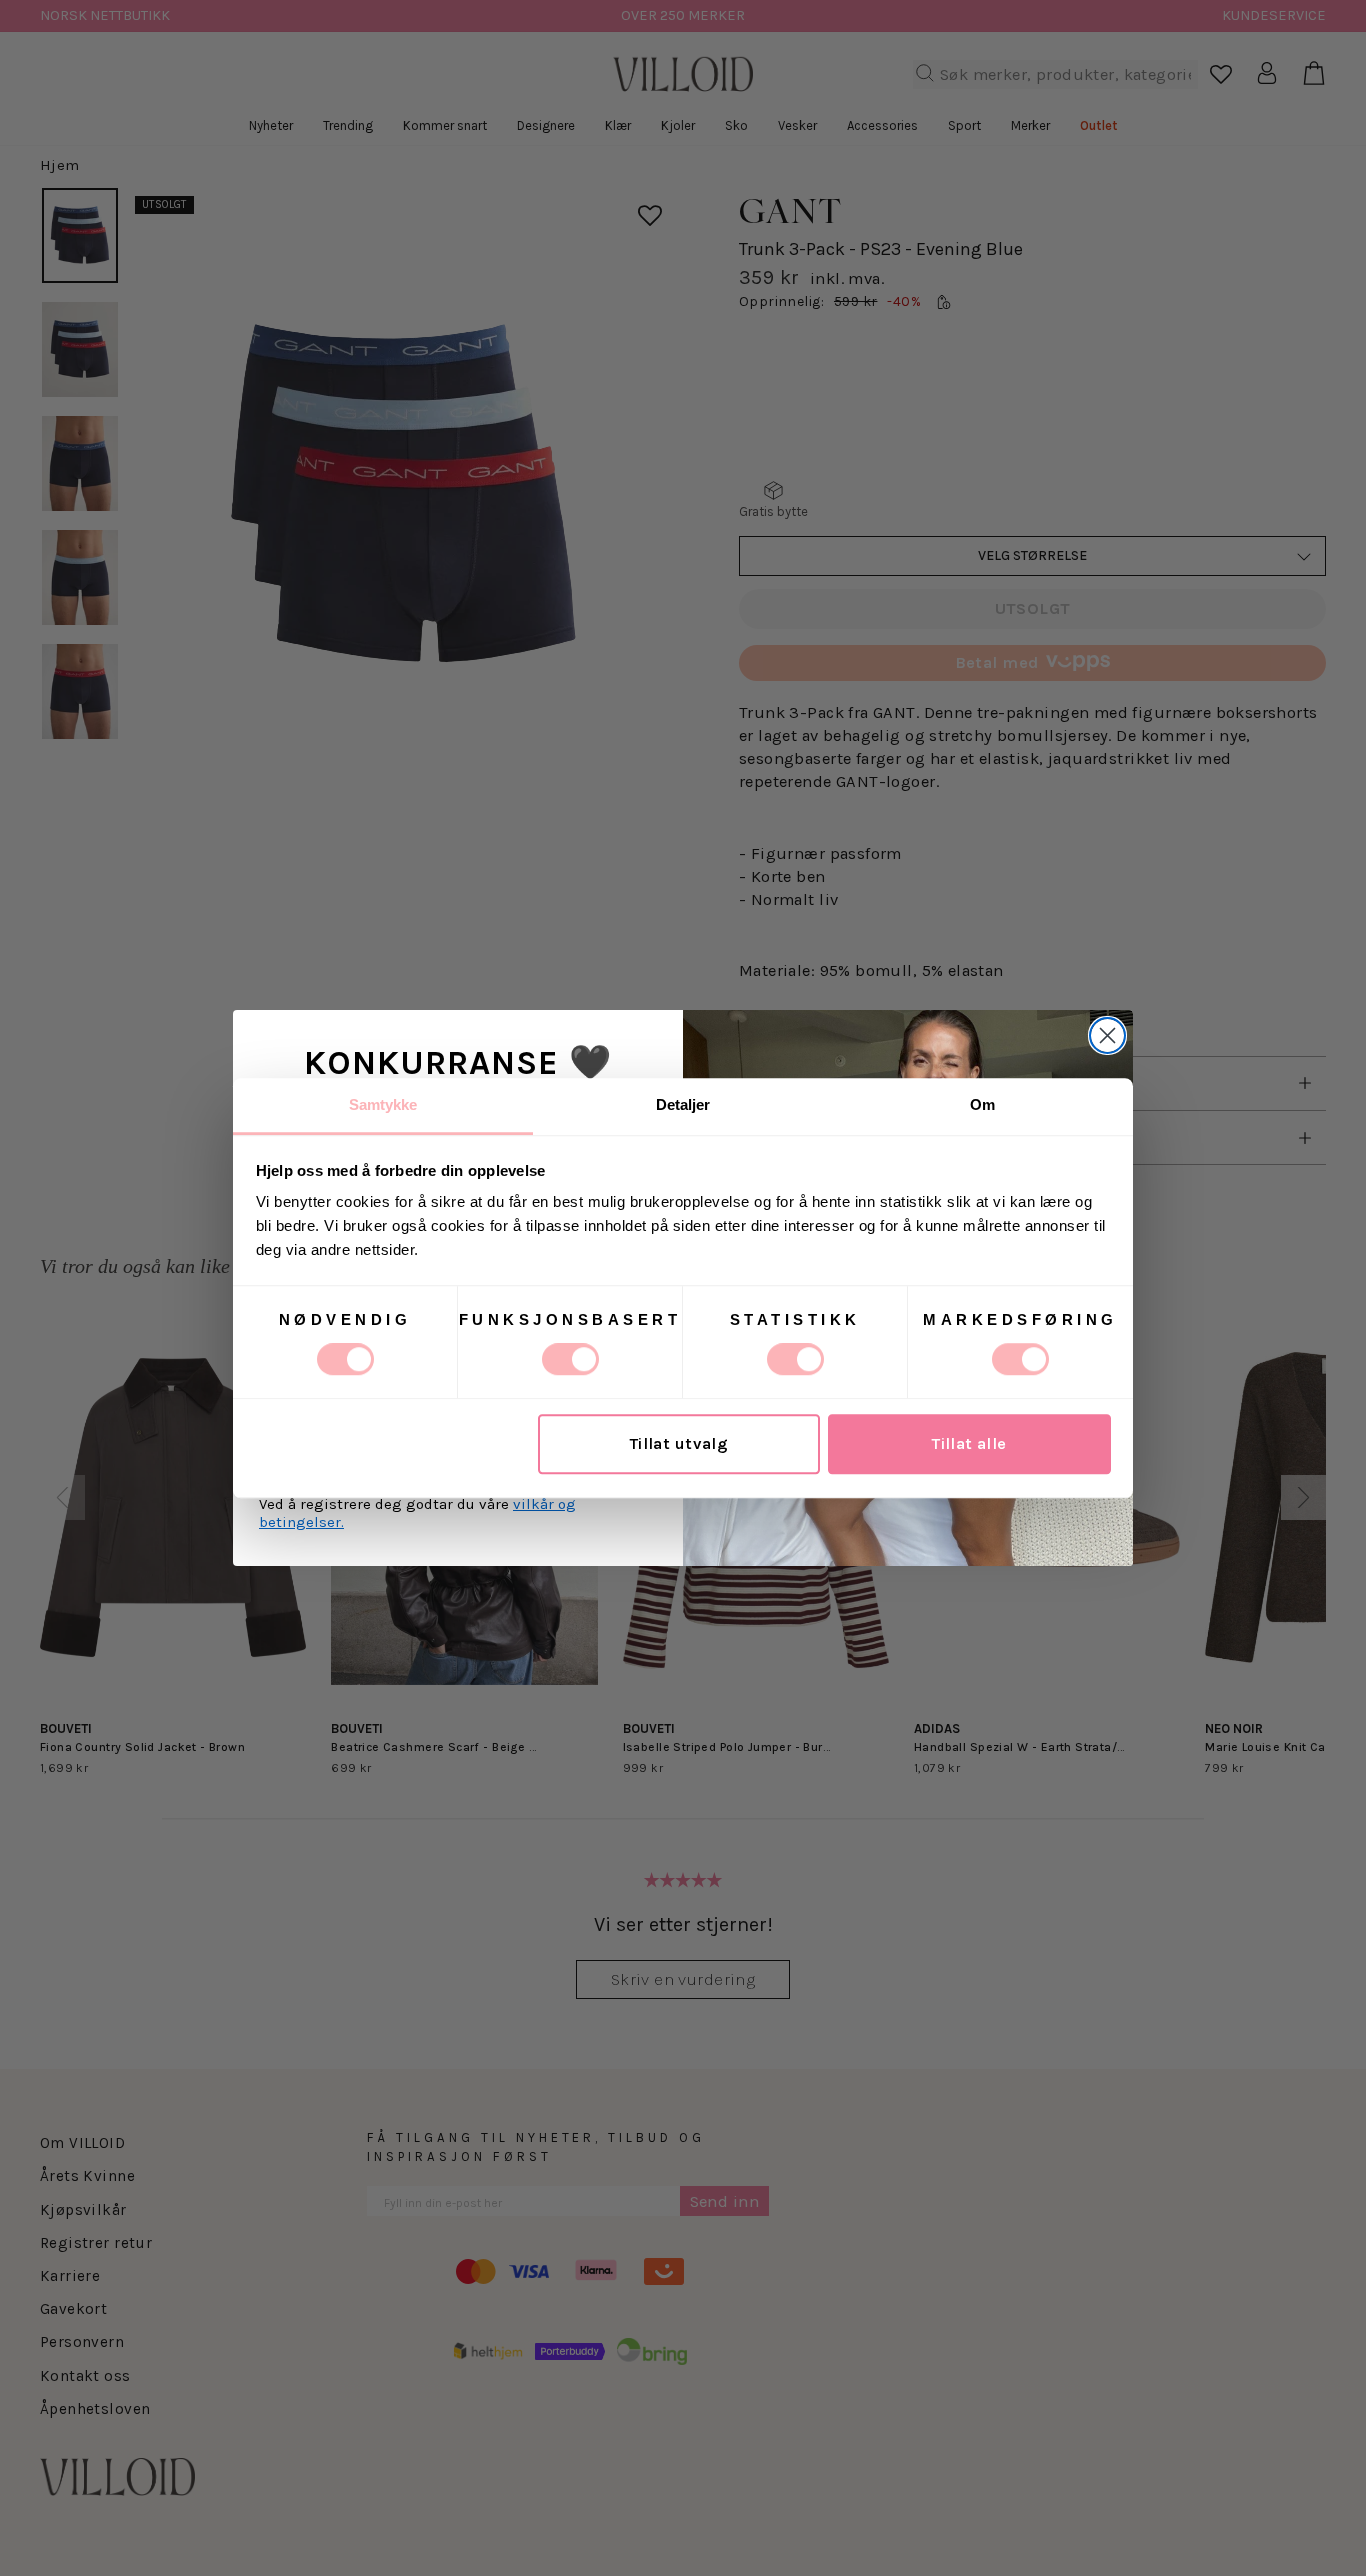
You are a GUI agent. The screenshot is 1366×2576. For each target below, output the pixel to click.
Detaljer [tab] (683, 1104)
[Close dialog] (1107, 1035)
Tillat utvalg (679, 1444)
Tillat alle (969, 1444)
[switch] (570, 1359)
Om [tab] (982, 1104)
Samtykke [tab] (383, 1104)
